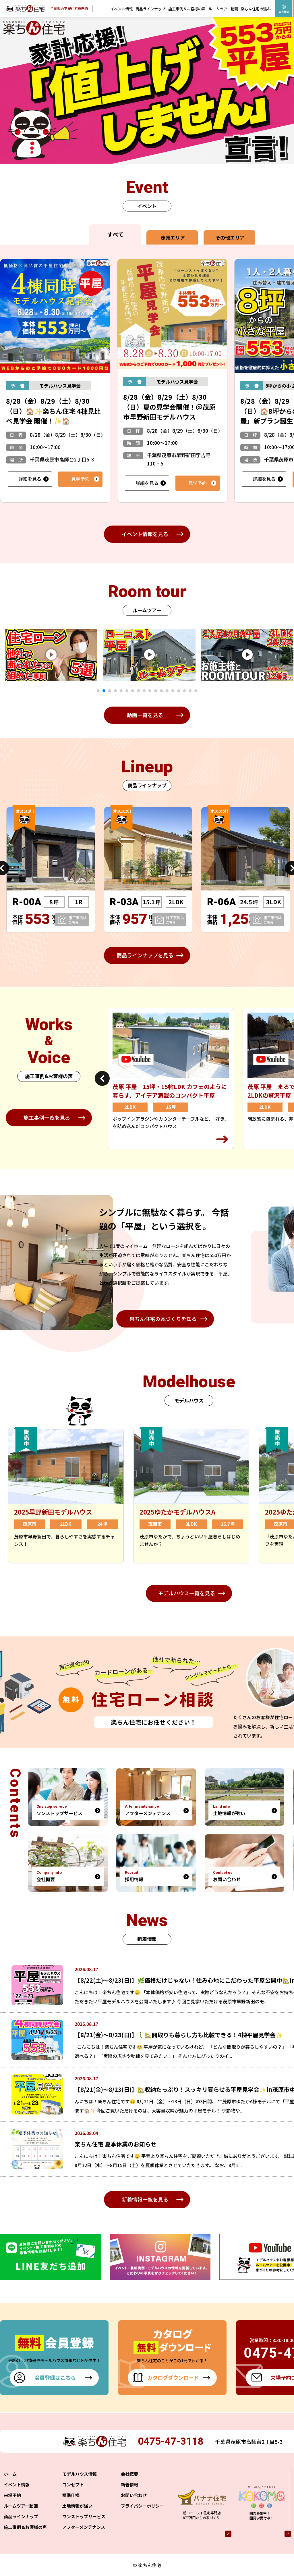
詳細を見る (30, 479)
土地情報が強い (77, 2506)
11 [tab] (156, 691)
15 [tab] (179, 691)
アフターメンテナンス (84, 2527)
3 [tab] (110, 691)
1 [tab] (98, 691)
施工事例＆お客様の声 (187, 9)
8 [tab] (138, 691)
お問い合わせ (134, 2495)
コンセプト (73, 2484)
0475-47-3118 (171, 2441)
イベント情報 (121, 9)
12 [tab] (161, 691)
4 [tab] (115, 691)
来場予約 (12, 2495)
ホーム (10, 2474)
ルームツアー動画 (223, 9)
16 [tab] (184, 691)
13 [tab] (167, 691)
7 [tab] (133, 691)
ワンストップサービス (84, 2516)
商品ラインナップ (150, 9)
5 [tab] (121, 691)
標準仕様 (71, 2495)
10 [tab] (150, 691)
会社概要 (129, 2474)
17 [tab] (190, 691)
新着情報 (129, 2484)
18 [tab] (196, 691)
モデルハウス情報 (80, 2474)
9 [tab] (144, 691)
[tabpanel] (114, 655)
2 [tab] (104, 691)
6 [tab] (127, 691)
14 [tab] (173, 691)
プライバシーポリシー (142, 2506)
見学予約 (80, 479)
